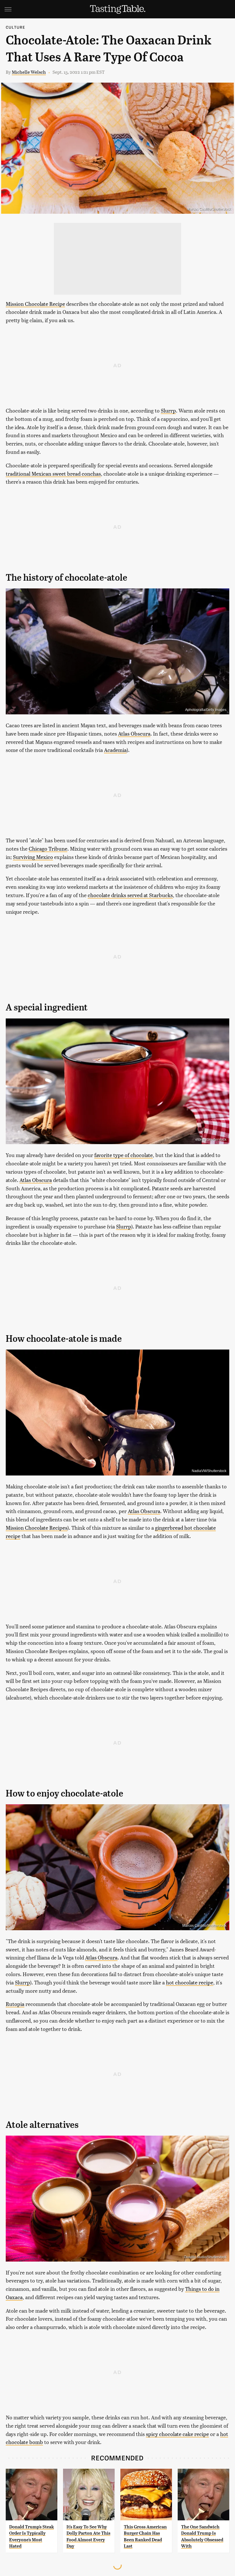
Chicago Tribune (48, 848)
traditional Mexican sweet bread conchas (53, 474)
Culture (15, 27)
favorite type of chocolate (124, 1155)
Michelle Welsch (29, 72)
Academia (115, 750)
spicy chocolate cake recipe (177, 2434)
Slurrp (168, 410)
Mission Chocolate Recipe (35, 304)
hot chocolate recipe (190, 1982)
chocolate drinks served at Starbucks (130, 895)
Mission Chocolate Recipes (37, 1528)
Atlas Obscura (134, 733)
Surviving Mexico (33, 857)
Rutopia (15, 2004)
